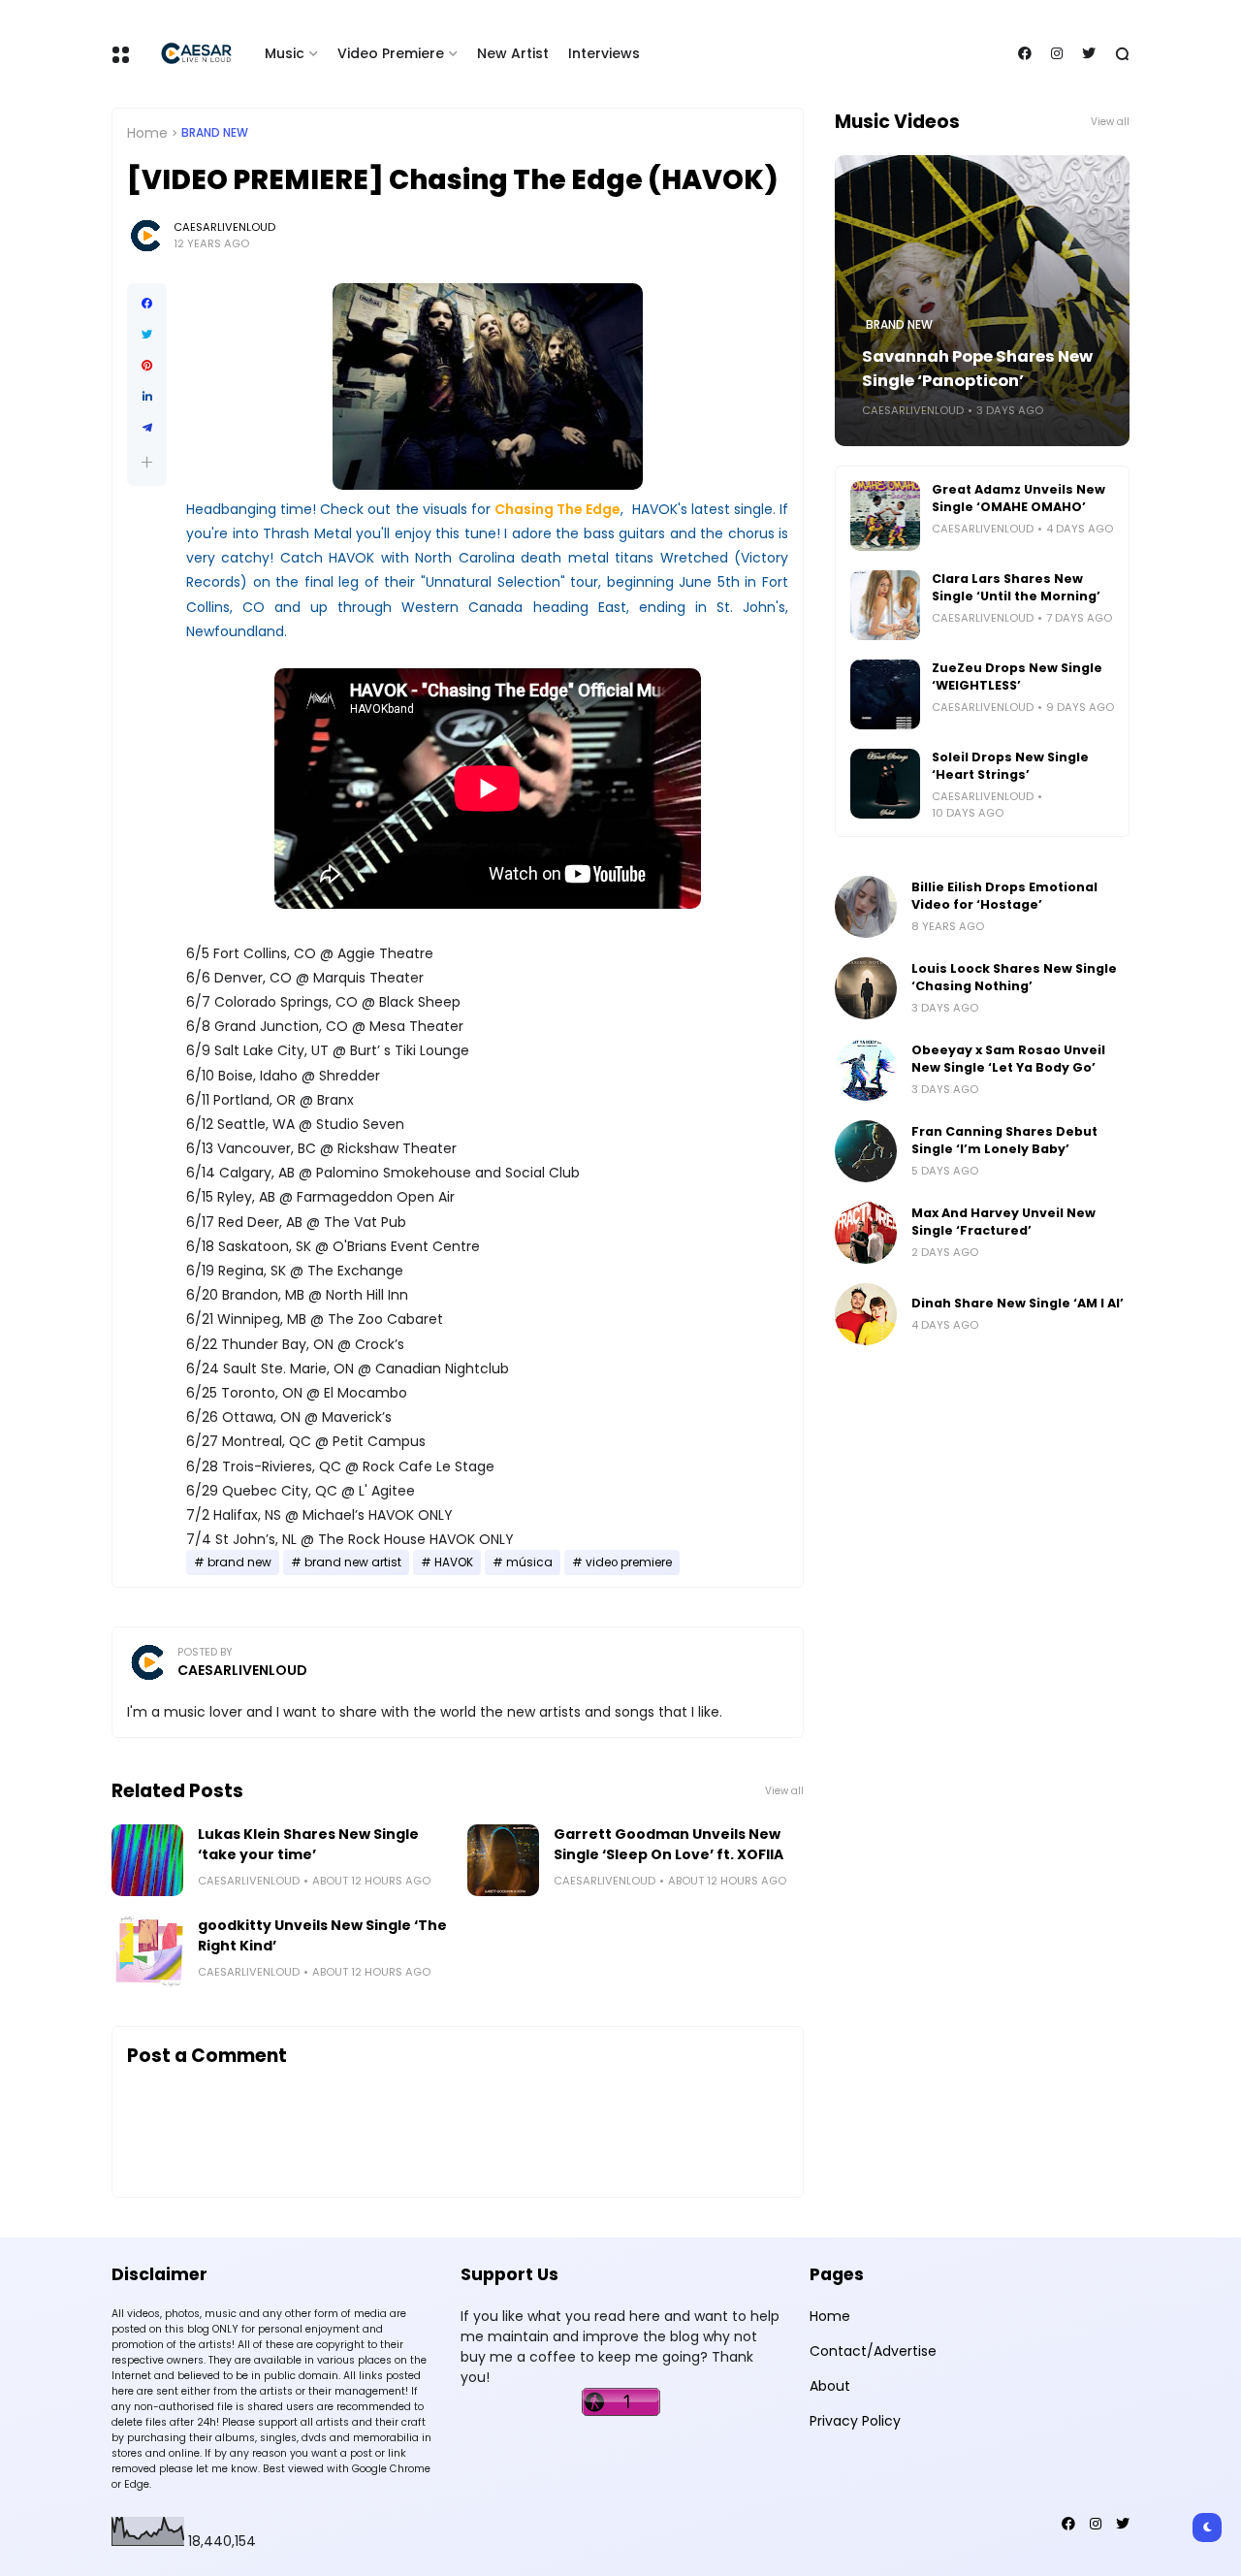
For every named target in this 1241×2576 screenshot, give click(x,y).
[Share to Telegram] (147, 428)
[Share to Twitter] (147, 335)
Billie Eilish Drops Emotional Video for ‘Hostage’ (1004, 896)
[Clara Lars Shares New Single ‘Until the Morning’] (885, 605)
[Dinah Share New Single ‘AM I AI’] (866, 1314)
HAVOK (454, 1562)
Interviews (604, 53)
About (830, 2386)
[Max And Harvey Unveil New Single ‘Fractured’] (866, 1233)
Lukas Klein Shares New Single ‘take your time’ (308, 1844)
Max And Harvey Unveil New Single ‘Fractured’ (1003, 1222)
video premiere (629, 1562)
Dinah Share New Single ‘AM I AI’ (1018, 1303)
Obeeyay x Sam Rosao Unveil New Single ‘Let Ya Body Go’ (1008, 1059)
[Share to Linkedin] (147, 397)
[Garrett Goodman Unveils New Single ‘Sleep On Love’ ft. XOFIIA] (503, 1860)
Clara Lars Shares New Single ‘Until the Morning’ (1016, 587)
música (529, 1562)
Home (147, 133)
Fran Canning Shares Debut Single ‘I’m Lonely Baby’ (1004, 1140)
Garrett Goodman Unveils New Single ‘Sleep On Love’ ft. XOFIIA (668, 1844)
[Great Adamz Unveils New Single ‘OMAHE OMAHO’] (885, 516)
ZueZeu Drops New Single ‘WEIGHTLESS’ (1017, 676)
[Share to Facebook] (147, 304)
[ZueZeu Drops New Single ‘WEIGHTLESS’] (885, 694)
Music (285, 53)
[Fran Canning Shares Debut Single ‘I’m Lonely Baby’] (866, 1151)
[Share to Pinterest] (147, 366)
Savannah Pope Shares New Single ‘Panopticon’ (977, 369)
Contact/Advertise (873, 2351)
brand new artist (353, 1562)
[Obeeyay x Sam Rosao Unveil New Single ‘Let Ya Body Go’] (866, 1070)
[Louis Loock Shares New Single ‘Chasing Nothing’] (866, 988)
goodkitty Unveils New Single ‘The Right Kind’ (322, 1935)
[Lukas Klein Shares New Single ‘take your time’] (147, 1860)
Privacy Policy (855, 2421)
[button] (147, 462)
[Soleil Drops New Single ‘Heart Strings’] (885, 784)
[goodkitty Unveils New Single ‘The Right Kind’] (147, 1951)
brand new (215, 133)
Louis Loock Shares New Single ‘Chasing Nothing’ (1014, 977)
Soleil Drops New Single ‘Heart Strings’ (1010, 766)
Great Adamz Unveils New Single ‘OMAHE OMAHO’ (1018, 498)
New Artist (513, 53)
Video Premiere (391, 53)
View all (784, 1791)
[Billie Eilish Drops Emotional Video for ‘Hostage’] (866, 907)
